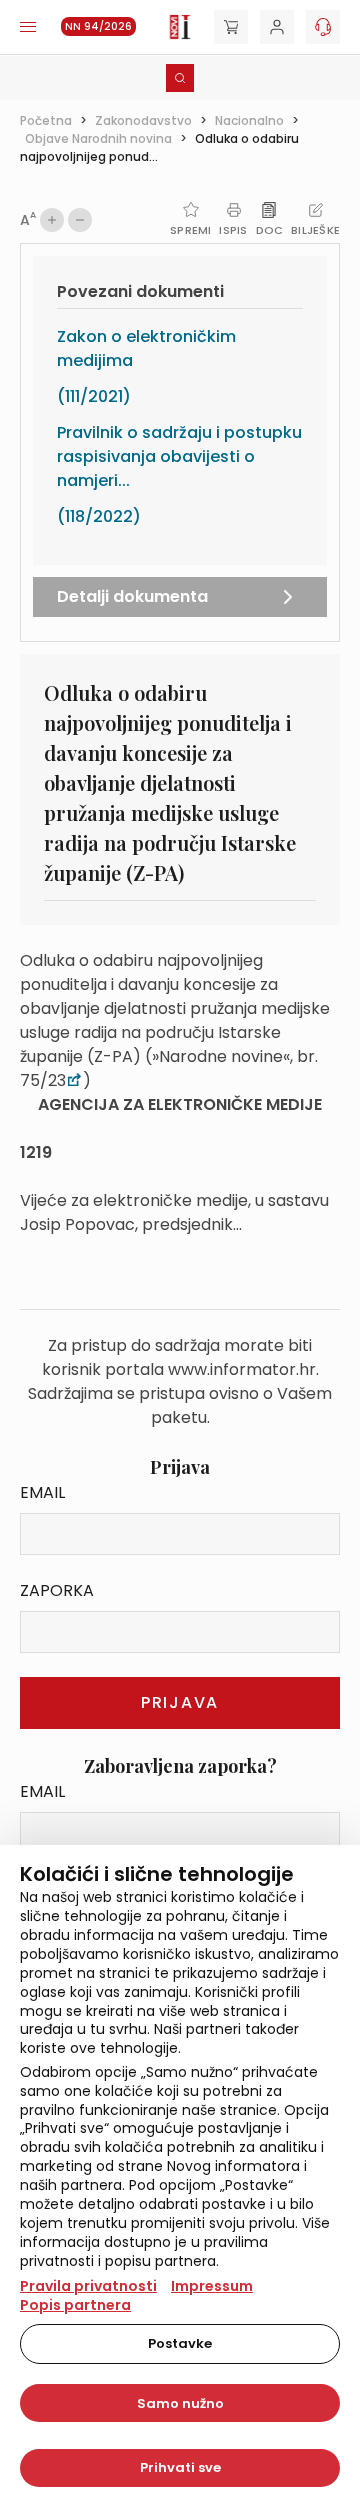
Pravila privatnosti (88, 2286)
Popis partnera (75, 2305)
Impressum (212, 2286)
